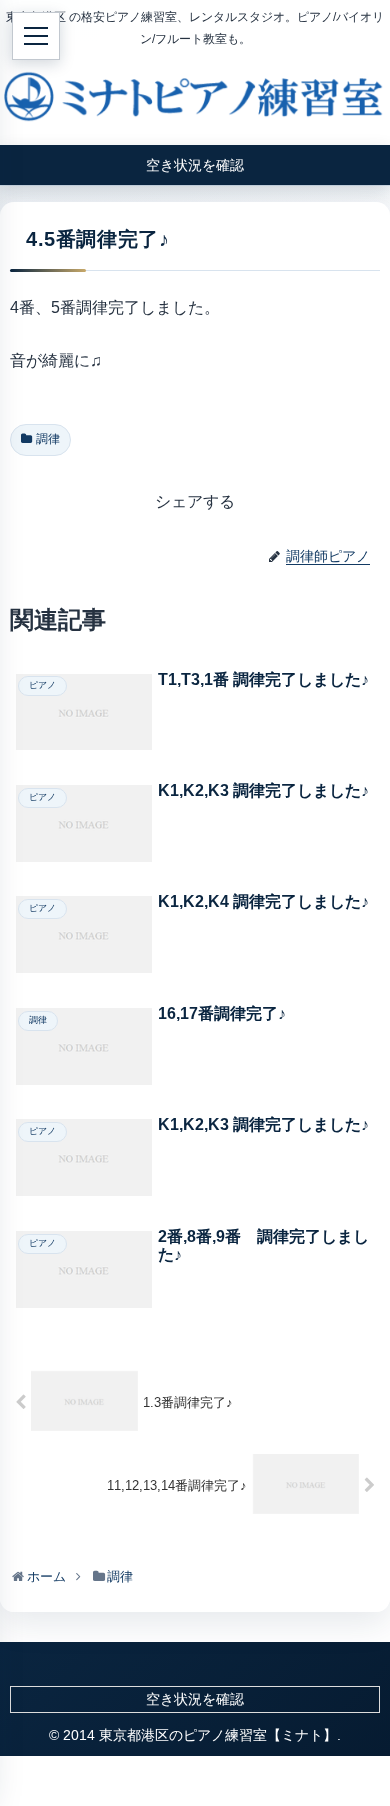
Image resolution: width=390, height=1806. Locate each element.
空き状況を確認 (195, 1699)
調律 (48, 439)
